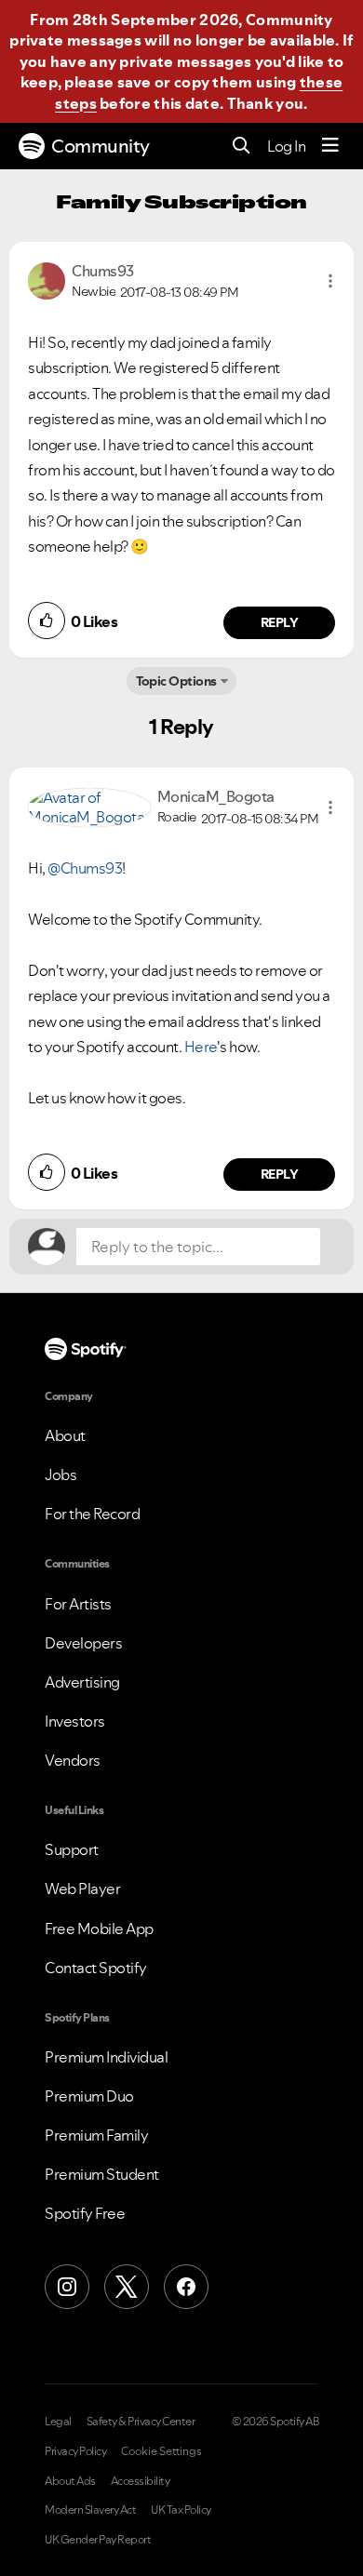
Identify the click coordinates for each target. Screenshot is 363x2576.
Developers (83, 1643)
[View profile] (47, 279)
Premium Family (96, 2135)
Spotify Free (85, 2213)
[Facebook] (186, 2287)
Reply (280, 622)
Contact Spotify (96, 1968)
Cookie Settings (161, 2451)
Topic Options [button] (176, 681)
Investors (75, 1721)
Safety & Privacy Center (141, 2422)
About (65, 1435)
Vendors (73, 1760)
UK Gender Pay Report (98, 2540)
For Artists (78, 1604)
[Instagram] (67, 2287)
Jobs (60, 1475)
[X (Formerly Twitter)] (127, 2287)
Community (101, 146)
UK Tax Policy (181, 2510)
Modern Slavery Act (90, 2510)
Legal (58, 2422)
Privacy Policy (75, 2451)
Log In (286, 146)
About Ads (70, 2481)
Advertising (82, 1682)
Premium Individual (106, 2057)
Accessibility (141, 2481)
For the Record (92, 1514)
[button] (330, 281)
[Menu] (330, 146)
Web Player (82, 1889)
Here (201, 1047)
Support (72, 1849)
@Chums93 (85, 868)
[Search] (242, 147)
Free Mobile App (99, 1929)
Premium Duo (89, 2096)
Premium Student (102, 2174)
